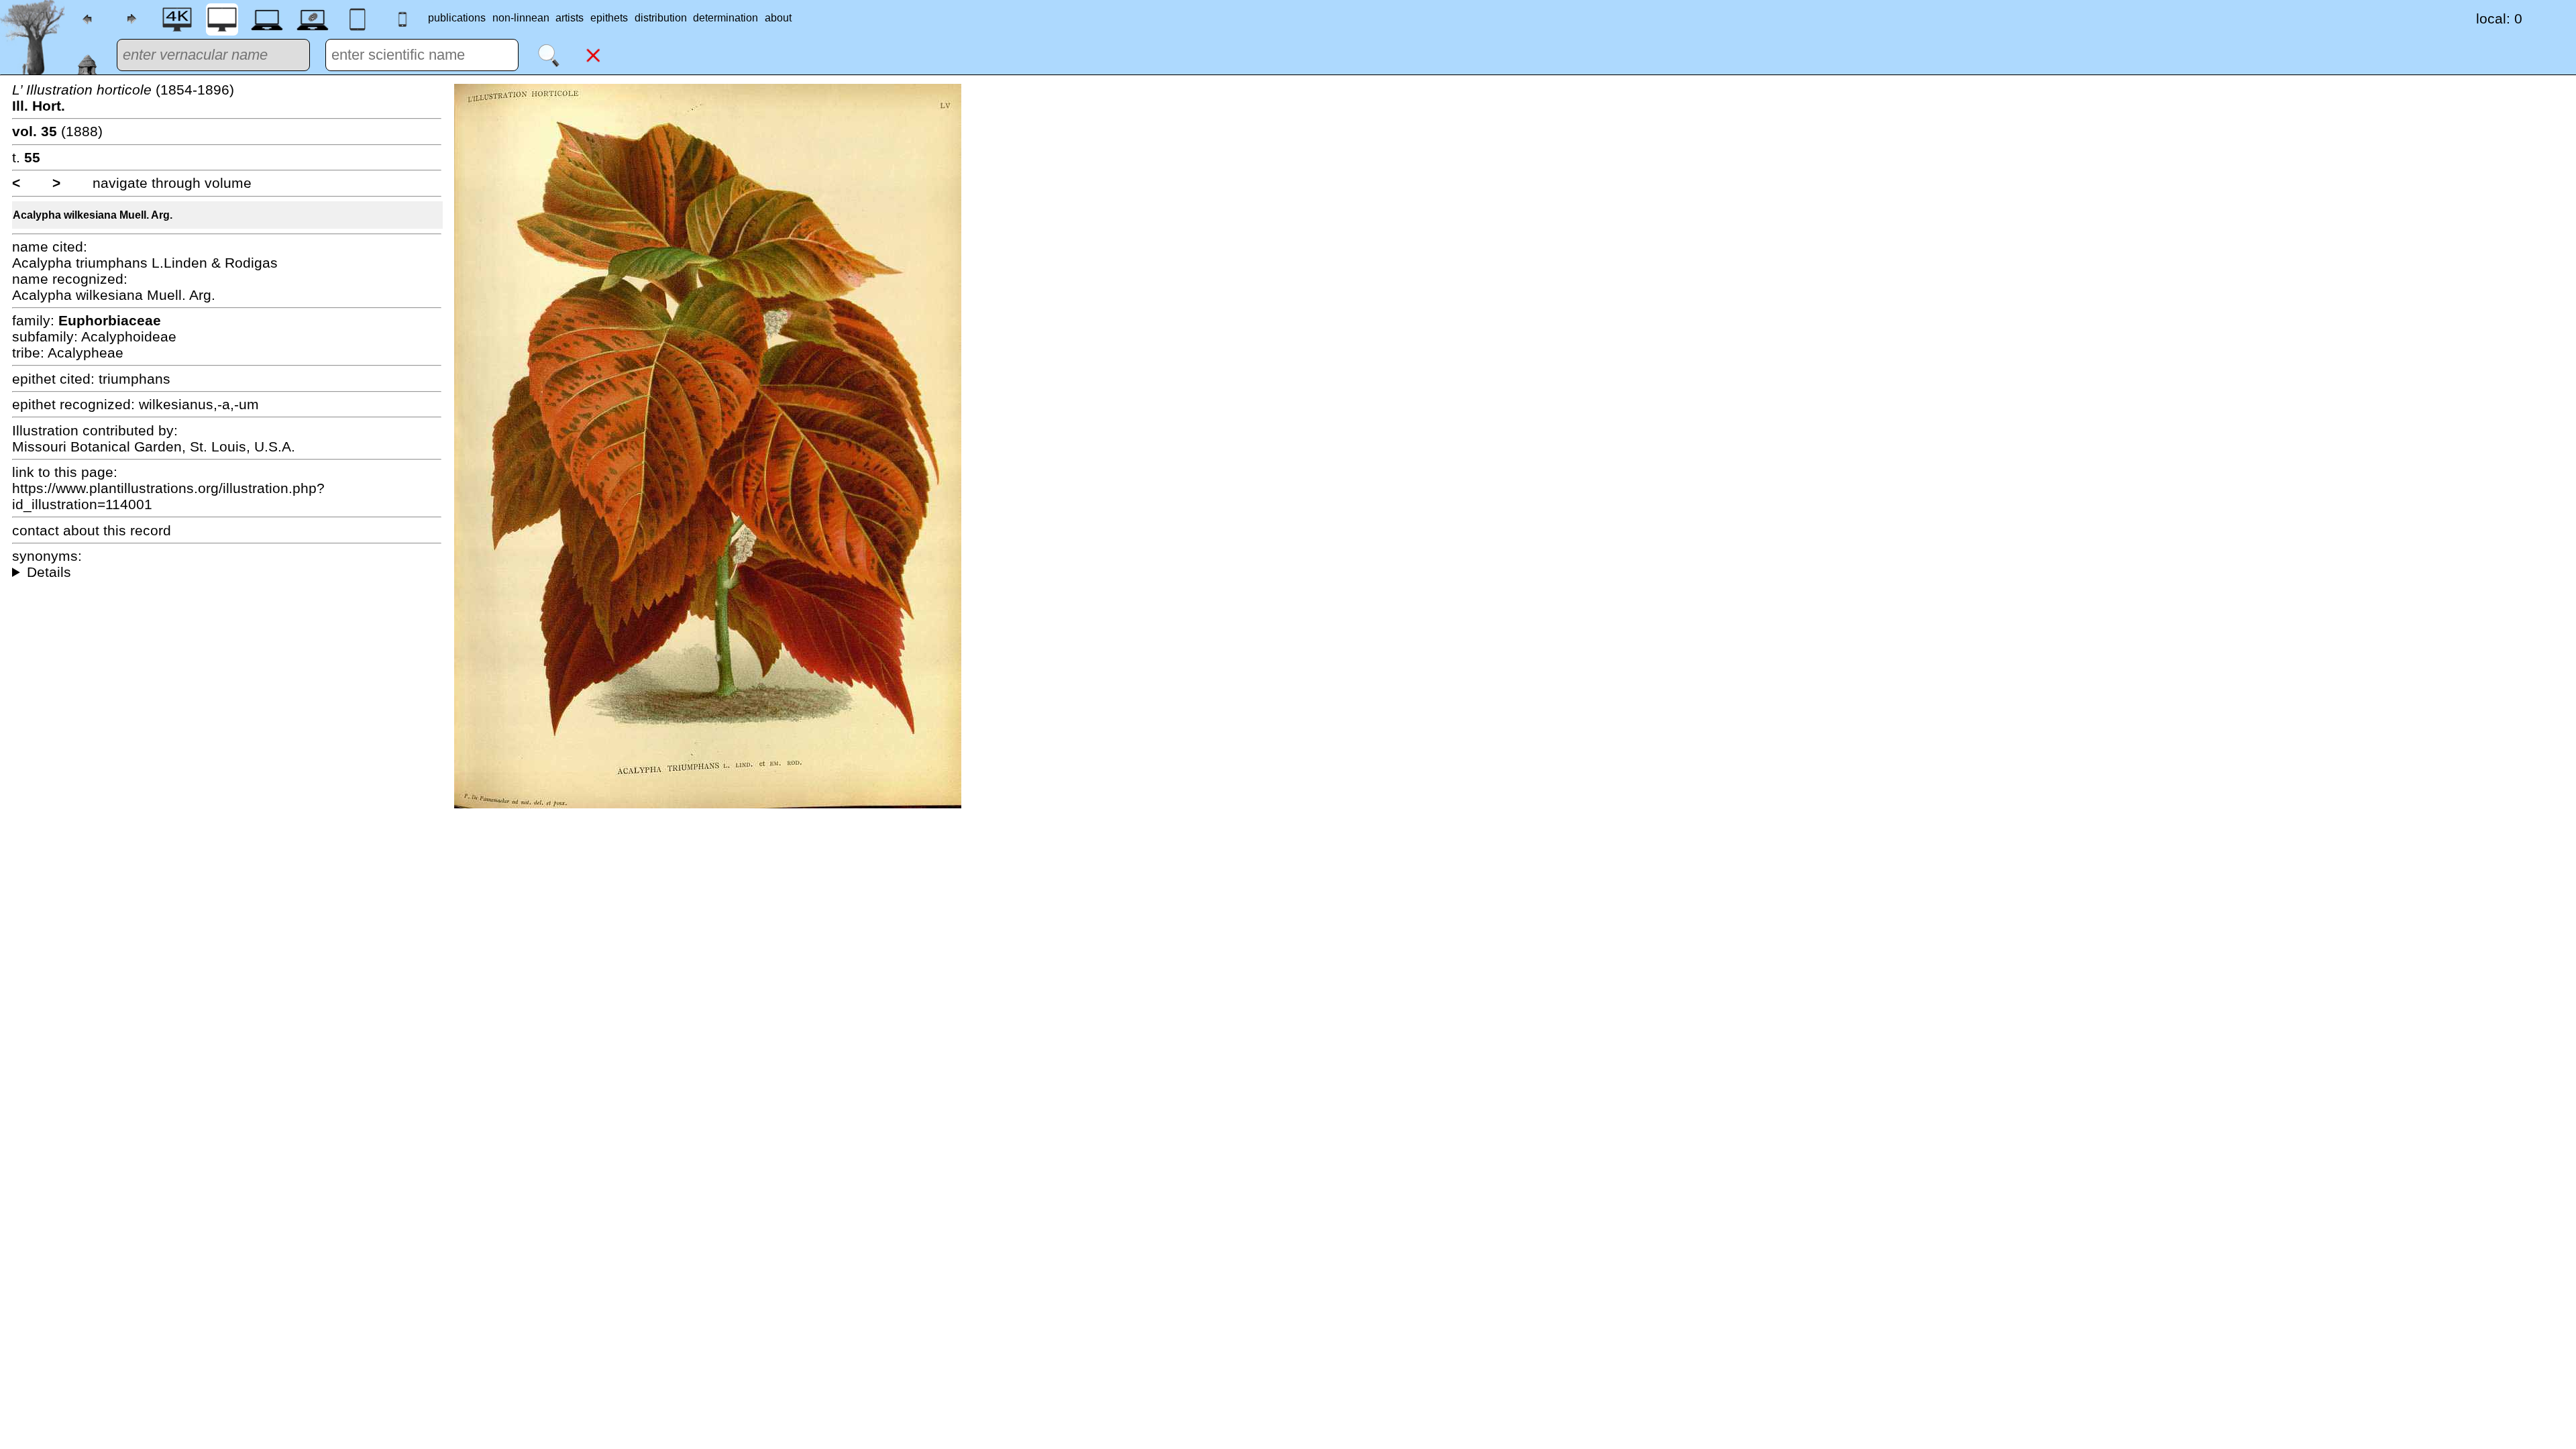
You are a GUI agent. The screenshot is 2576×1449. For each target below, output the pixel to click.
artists (570, 18)
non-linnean (521, 18)
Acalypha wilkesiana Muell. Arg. (93, 215)
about (778, 18)
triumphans (135, 379)
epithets (609, 18)
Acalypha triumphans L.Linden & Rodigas (145, 263)
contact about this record (92, 530)
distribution (661, 18)
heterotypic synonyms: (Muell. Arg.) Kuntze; (227, 572)
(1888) (57, 131)
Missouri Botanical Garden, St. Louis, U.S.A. (154, 446)
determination (726, 18)
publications (457, 18)
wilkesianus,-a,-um (199, 404)
